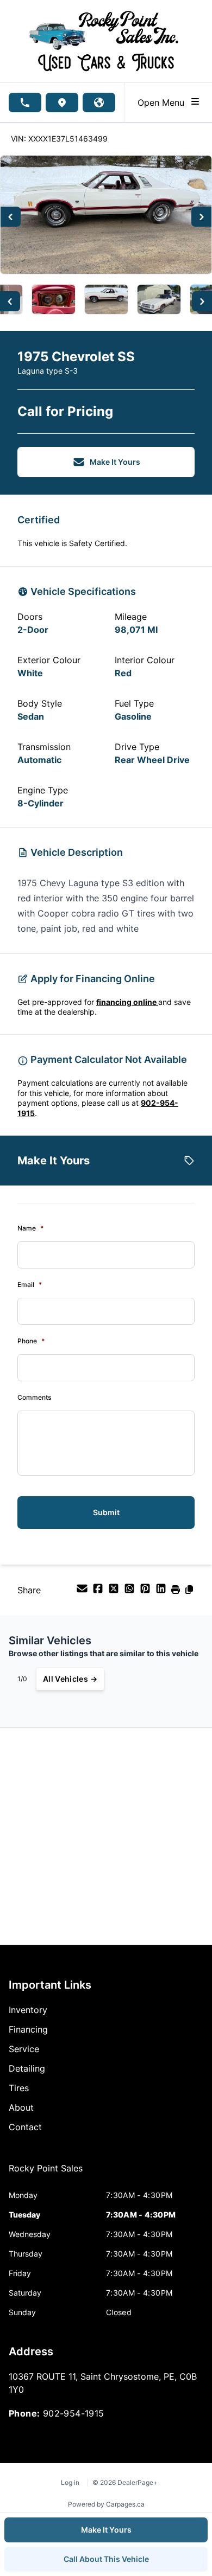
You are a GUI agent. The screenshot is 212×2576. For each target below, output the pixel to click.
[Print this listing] (177, 1592)
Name (30, 1228)
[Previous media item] (11, 217)
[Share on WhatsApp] (131, 1592)
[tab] (46, 2174)
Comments (34, 1397)
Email (30, 1284)
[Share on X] (115, 1592)
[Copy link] (189, 1592)
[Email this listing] (83, 1592)
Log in (70, 2482)
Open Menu (164, 102)
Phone (31, 1341)
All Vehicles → (70, 1679)
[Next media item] (201, 217)
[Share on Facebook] (99, 1592)
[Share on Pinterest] (146, 1592)
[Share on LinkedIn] (162, 1592)
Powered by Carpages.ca (106, 2504)
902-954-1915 (74, 2413)
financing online (127, 1002)
